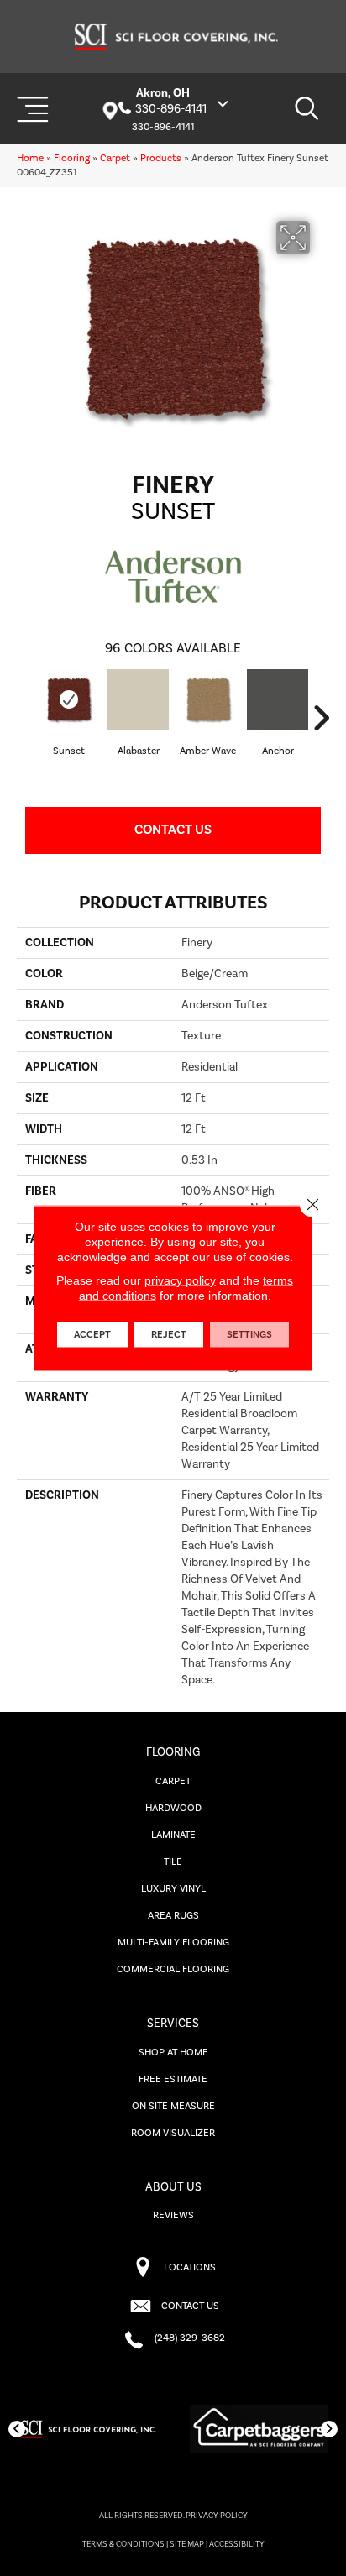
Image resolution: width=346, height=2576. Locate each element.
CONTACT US (190, 2306)
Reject (169, 1335)
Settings (249, 1335)
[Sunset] (68, 700)
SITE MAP (187, 2544)
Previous (25, 718)
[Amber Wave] (208, 700)
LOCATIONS (190, 2267)
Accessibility (237, 2544)
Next (321, 718)
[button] (17, 2429)
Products (161, 158)
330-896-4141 (171, 109)
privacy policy (180, 1280)
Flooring (72, 158)
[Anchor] (278, 700)
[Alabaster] (138, 700)
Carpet (115, 158)
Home (30, 158)
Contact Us (173, 830)
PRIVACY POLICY (217, 2516)
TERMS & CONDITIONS (123, 2544)
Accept (92, 1335)
